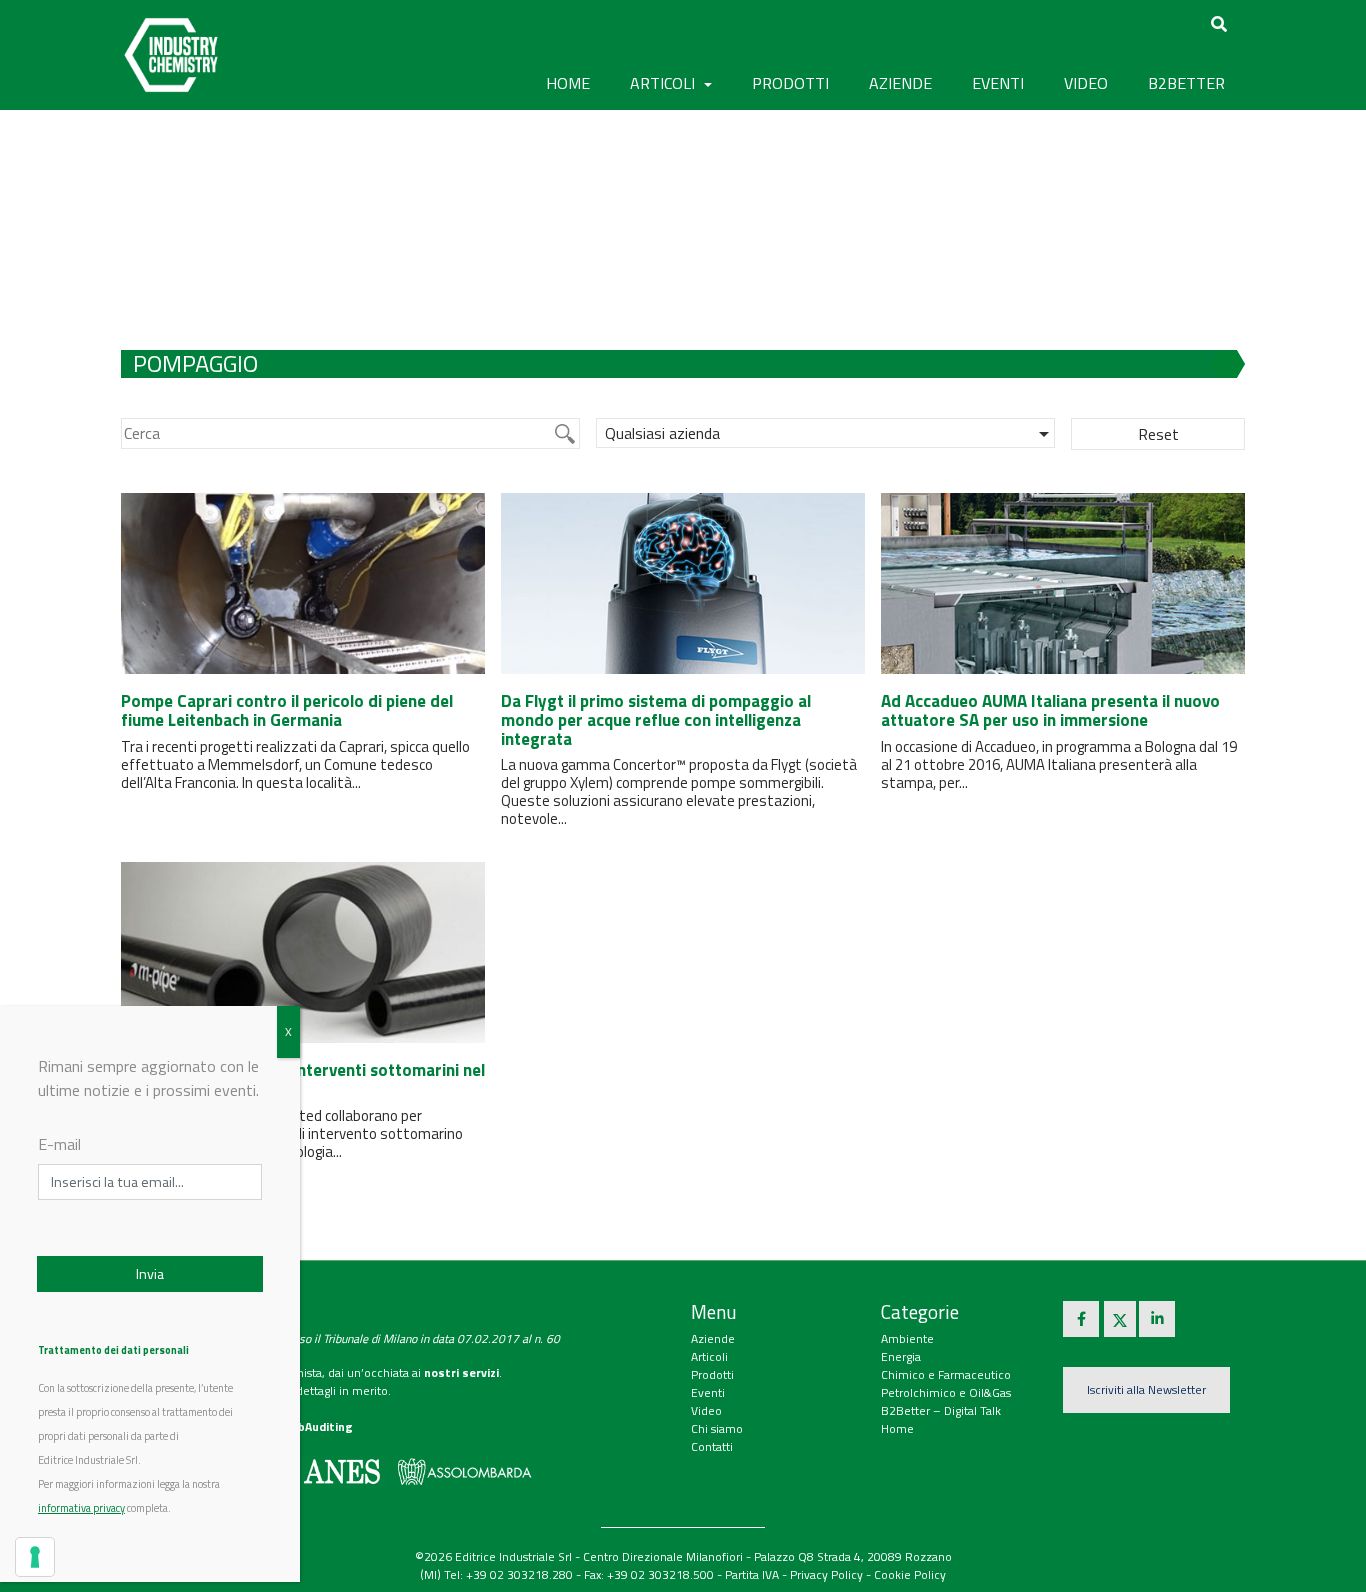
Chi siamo (717, 1428)
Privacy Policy (826, 1574)
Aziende (713, 1338)
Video (706, 1410)
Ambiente (907, 1338)
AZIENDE (900, 83)
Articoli (709, 1356)
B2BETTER (1186, 83)
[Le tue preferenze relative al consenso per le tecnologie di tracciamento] (35, 1557)
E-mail (59, 1144)
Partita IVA (752, 1574)
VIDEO (1086, 83)
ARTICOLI (664, 83)
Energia (901, 1356)
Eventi (708, 1392)
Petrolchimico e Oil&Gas (946, 1392)
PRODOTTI (790, 83)
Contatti (712, 1446)
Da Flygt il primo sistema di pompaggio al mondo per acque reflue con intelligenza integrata (656, 719)
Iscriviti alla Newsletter (1146, 1389)
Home (568, 83)
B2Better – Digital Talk (941, 1410)
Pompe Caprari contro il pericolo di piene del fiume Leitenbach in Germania (287, 710)
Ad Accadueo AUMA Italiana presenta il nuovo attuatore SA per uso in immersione (1050, 710)
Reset (1158, 434)
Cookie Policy (910, 1574)
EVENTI (998, 83)
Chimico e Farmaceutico (946, 1374)
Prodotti (712, 1374)
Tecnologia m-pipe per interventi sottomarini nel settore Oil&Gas (303, 1079)
